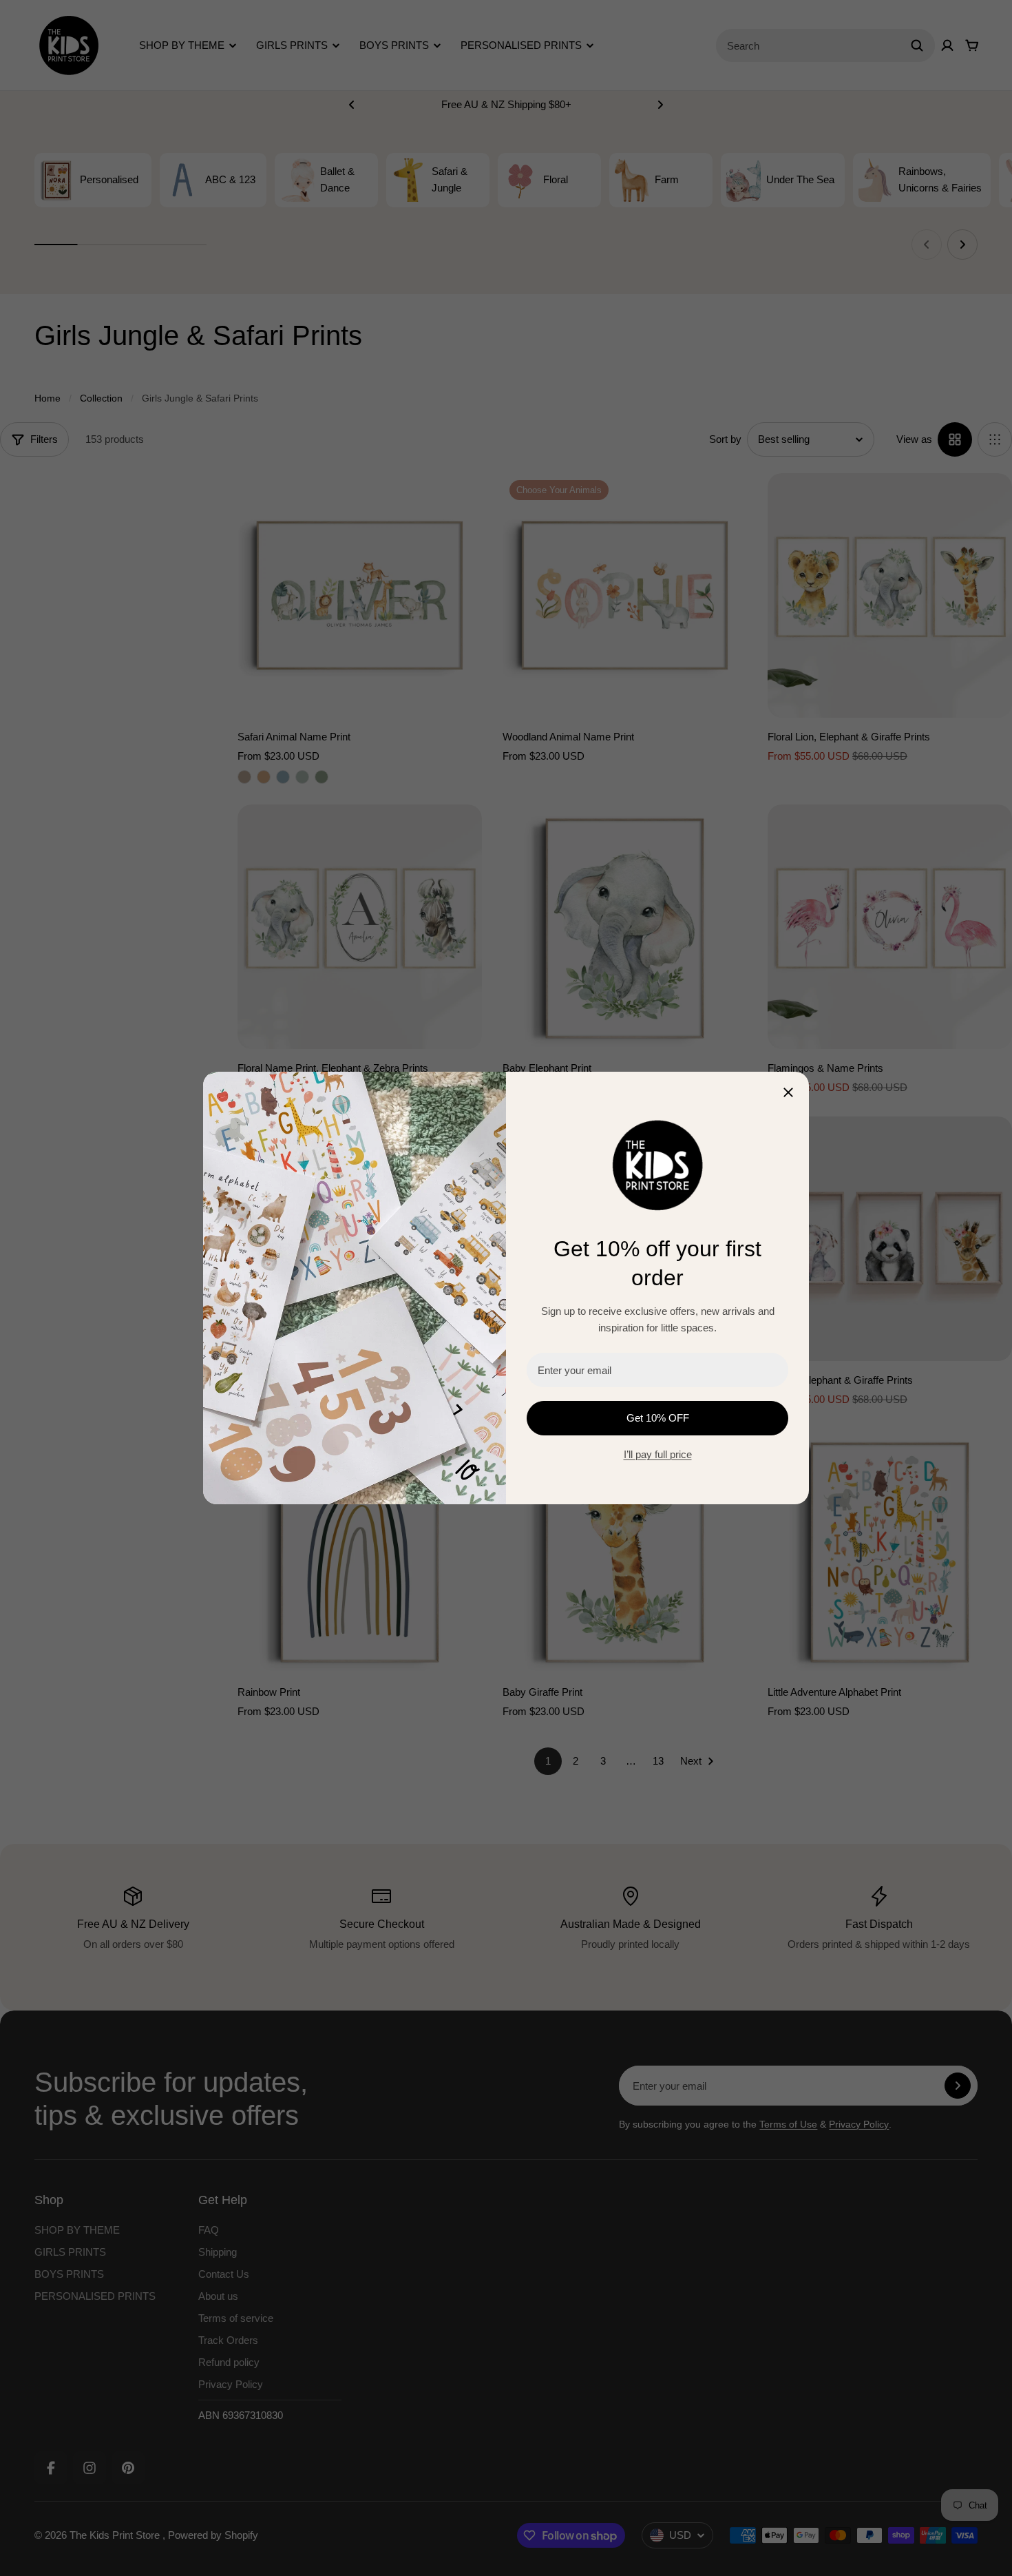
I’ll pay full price (658, 1454)
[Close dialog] (788, 1092)
